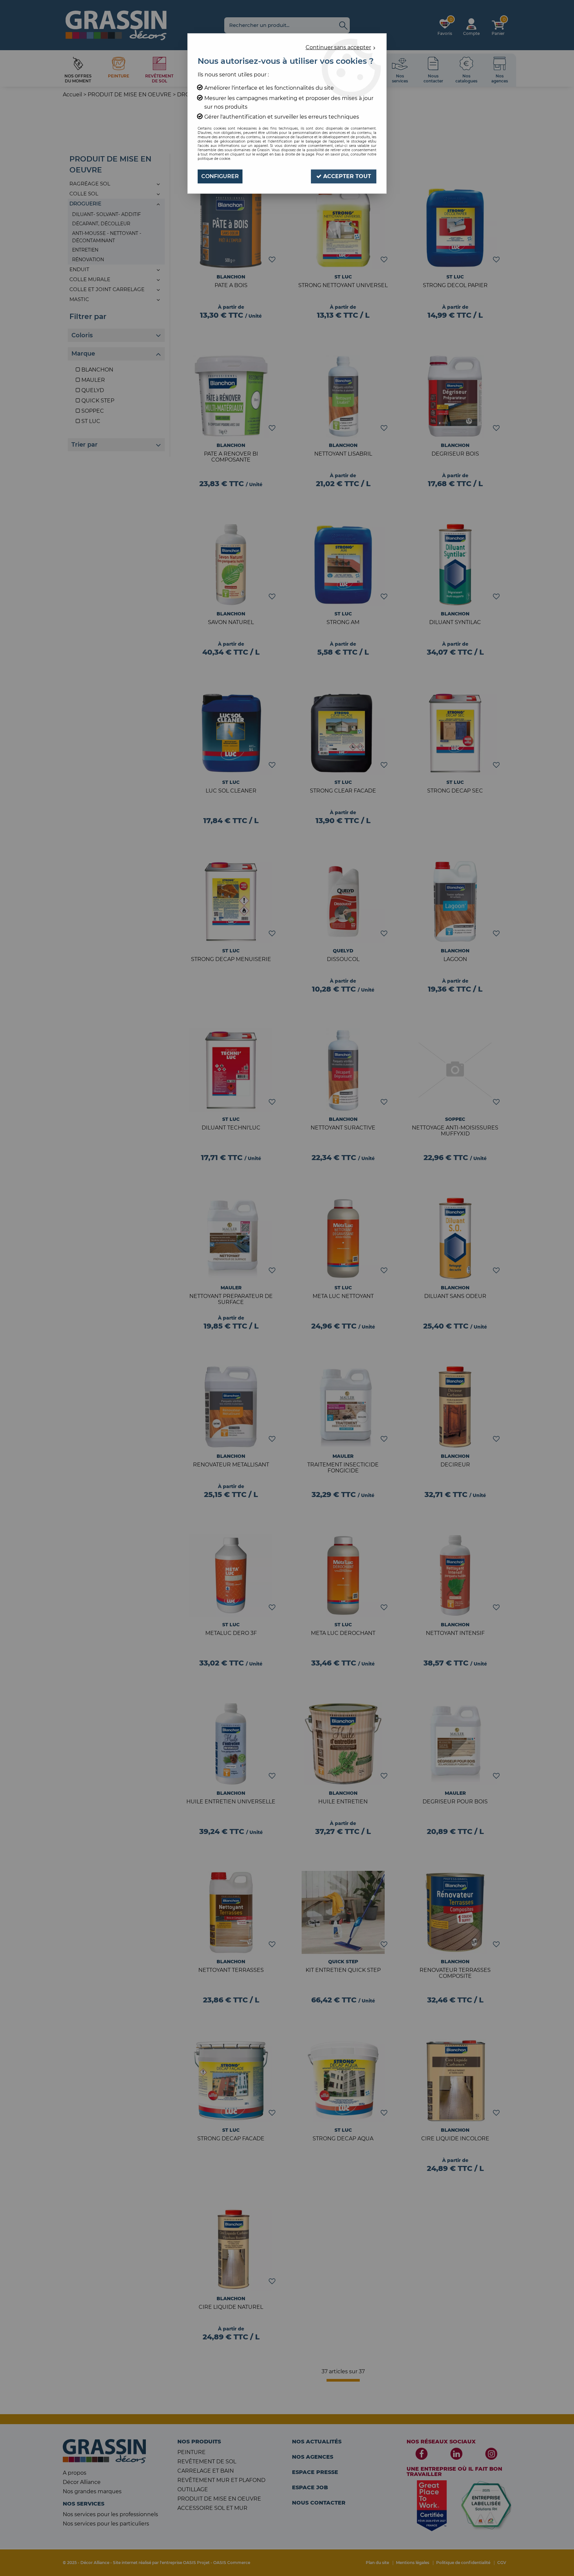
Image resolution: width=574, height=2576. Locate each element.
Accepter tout (346, 176)
